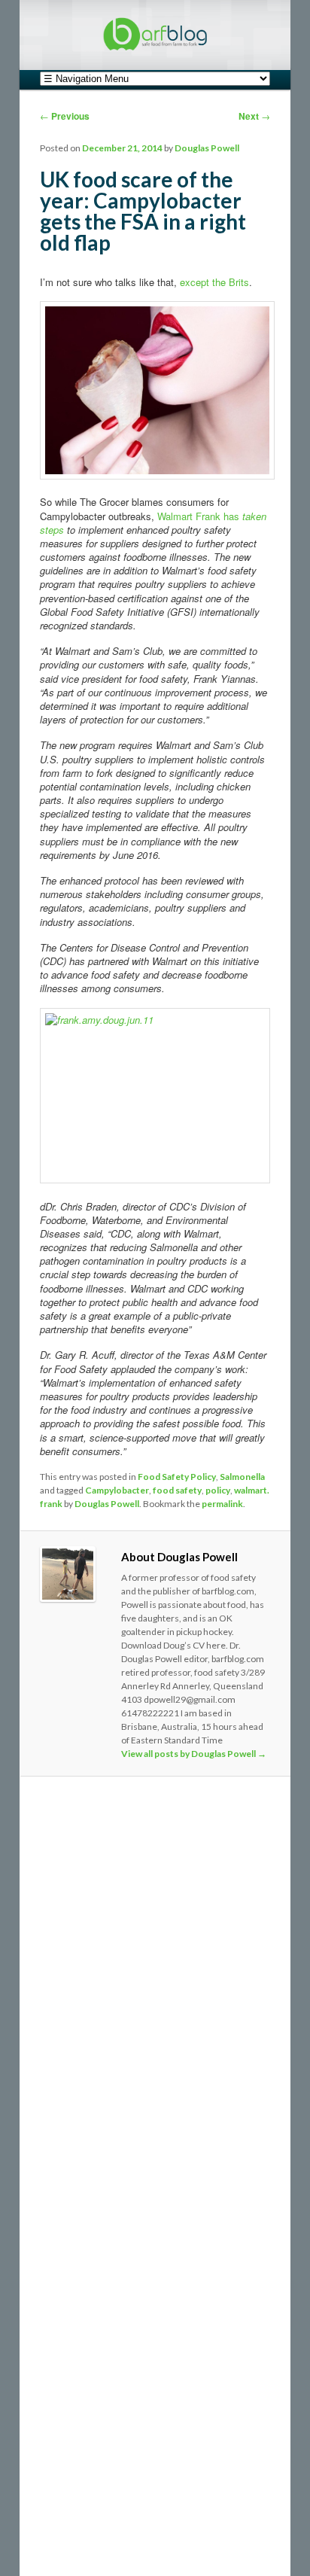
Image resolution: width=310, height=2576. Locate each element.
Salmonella (242, 1477)
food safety (177, 1490)
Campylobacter (117, 1490)
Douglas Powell (207, 148)
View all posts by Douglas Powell (194, 1754)
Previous (65, 116)
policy (218, 1490)
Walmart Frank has (200, 516)
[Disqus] (155, 1995)
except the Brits (214, 282)
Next (254, 116)
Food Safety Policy (177, 1477)
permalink (222, 1504)
